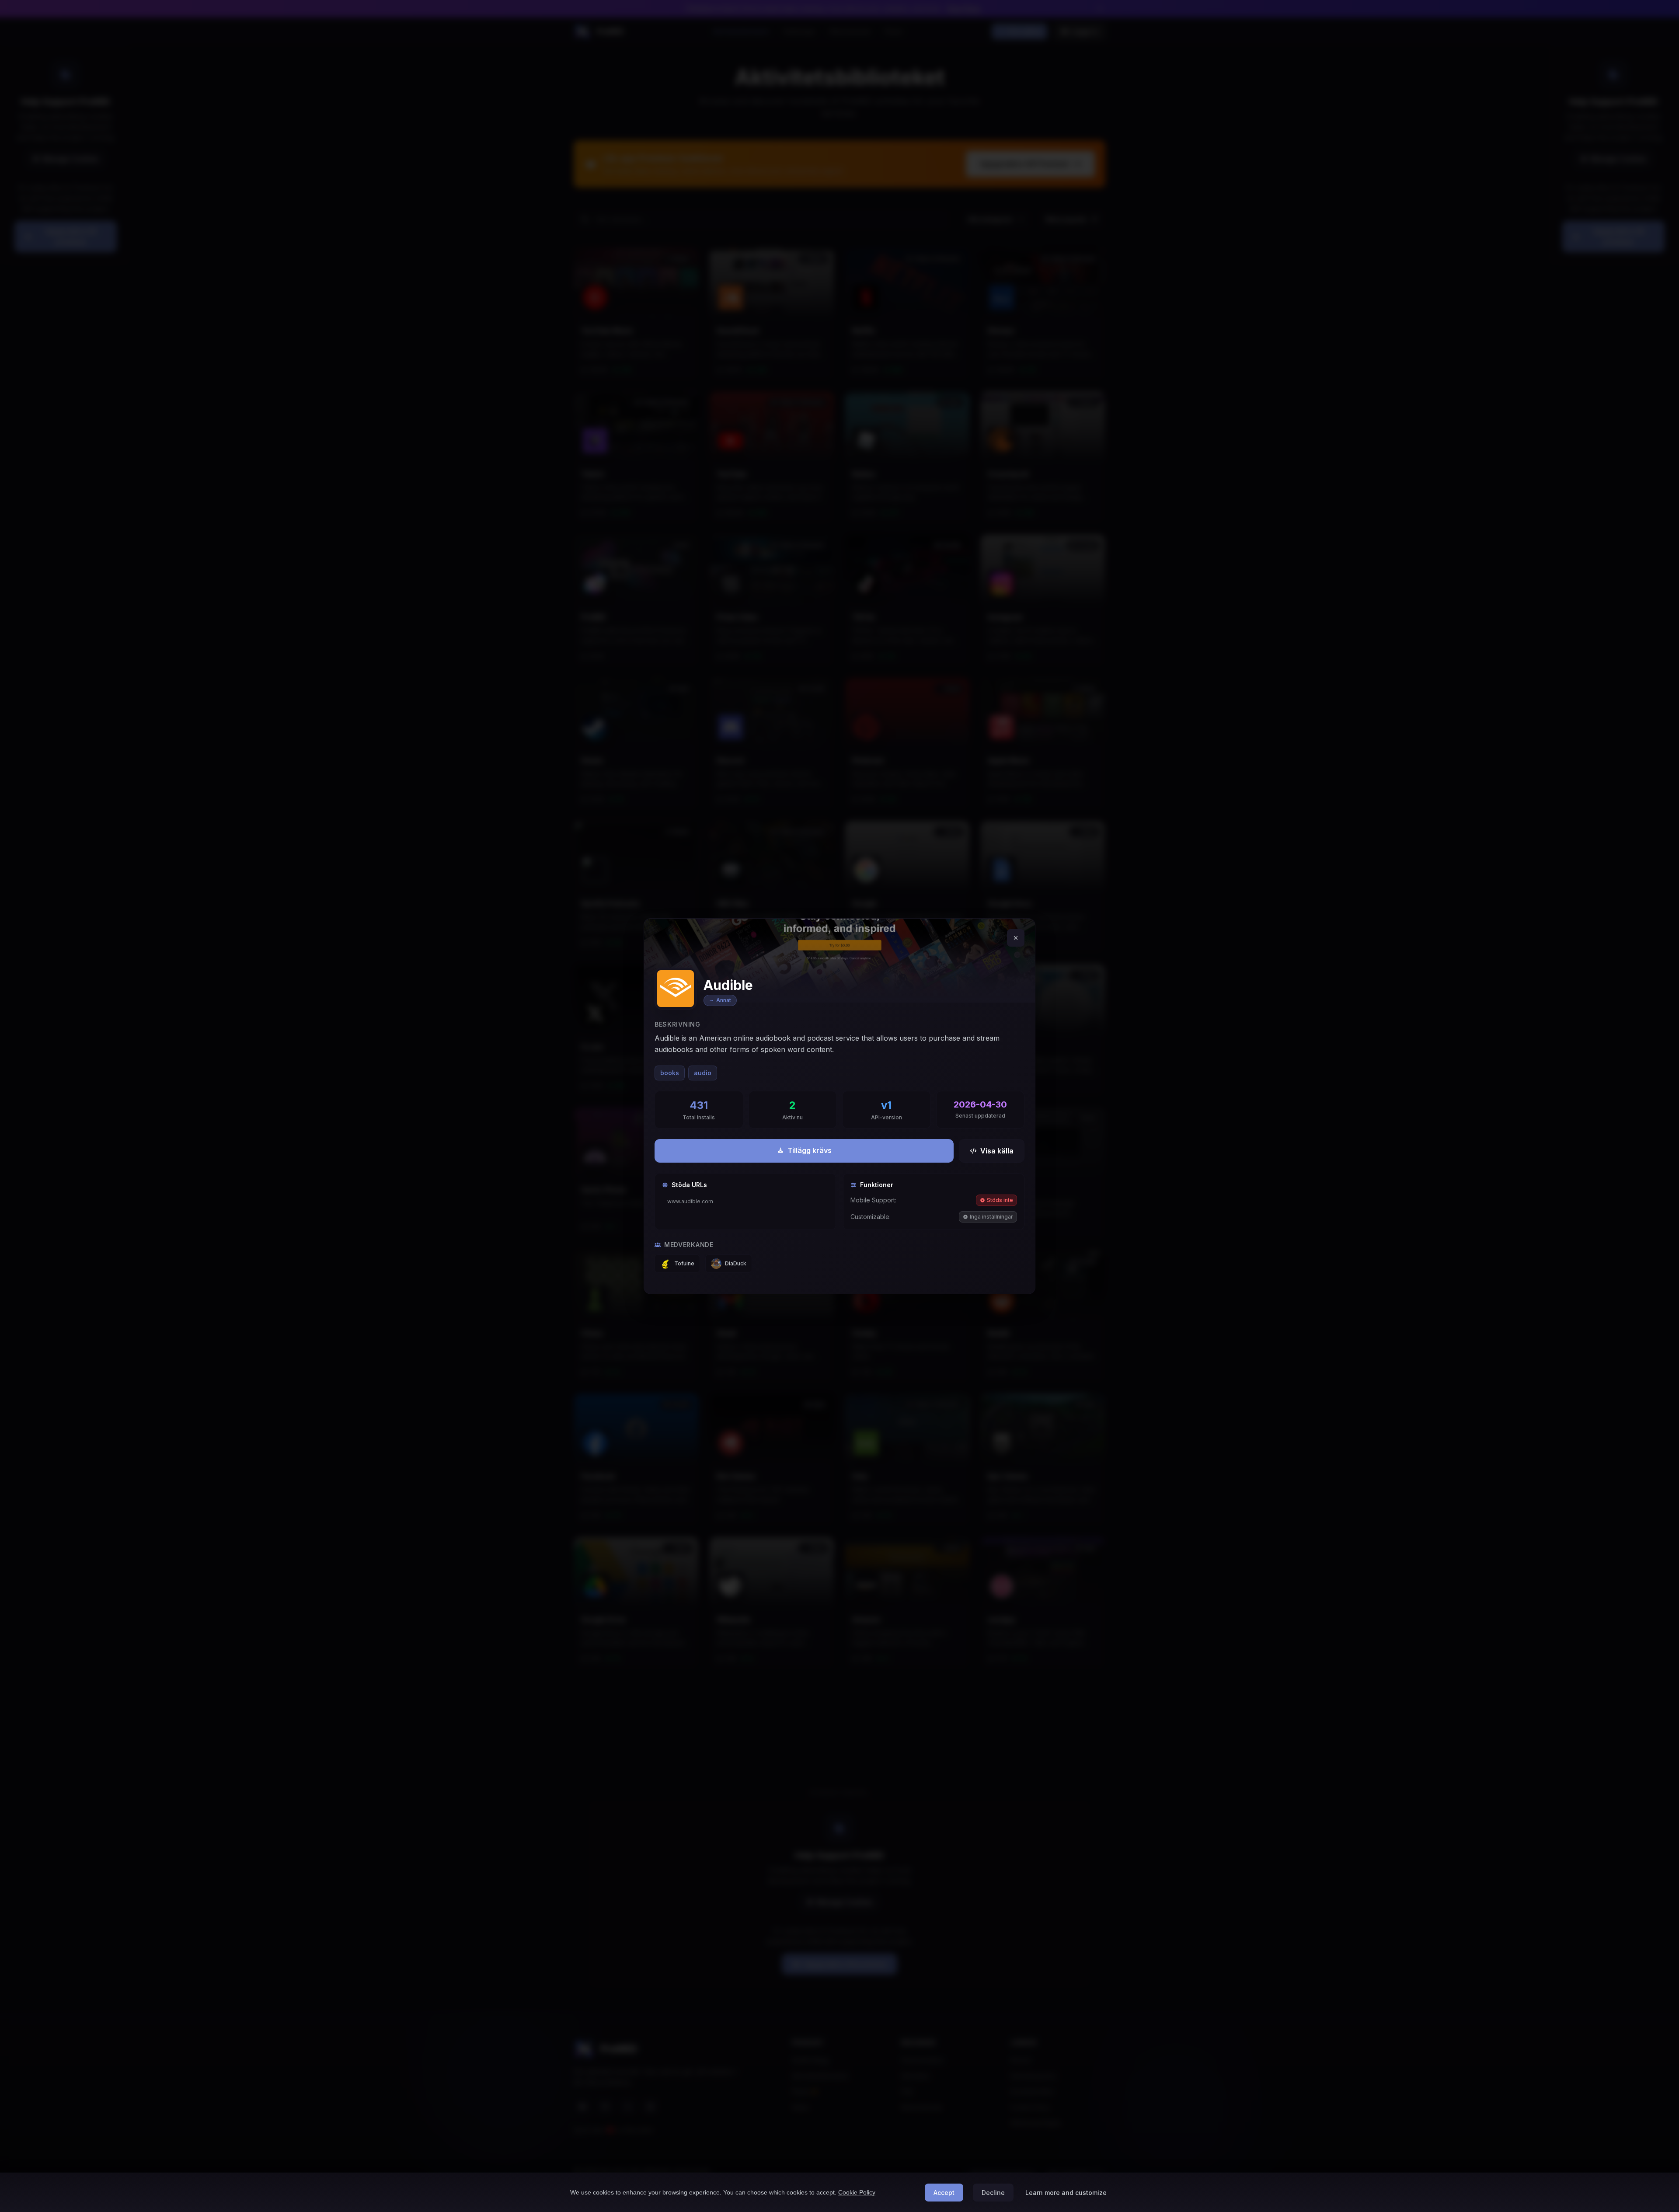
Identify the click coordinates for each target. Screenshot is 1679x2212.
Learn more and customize (1066, 2193)
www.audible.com (690, 1201)
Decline (993, 2193)
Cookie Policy (857, 2192)
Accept (944, 2193)
